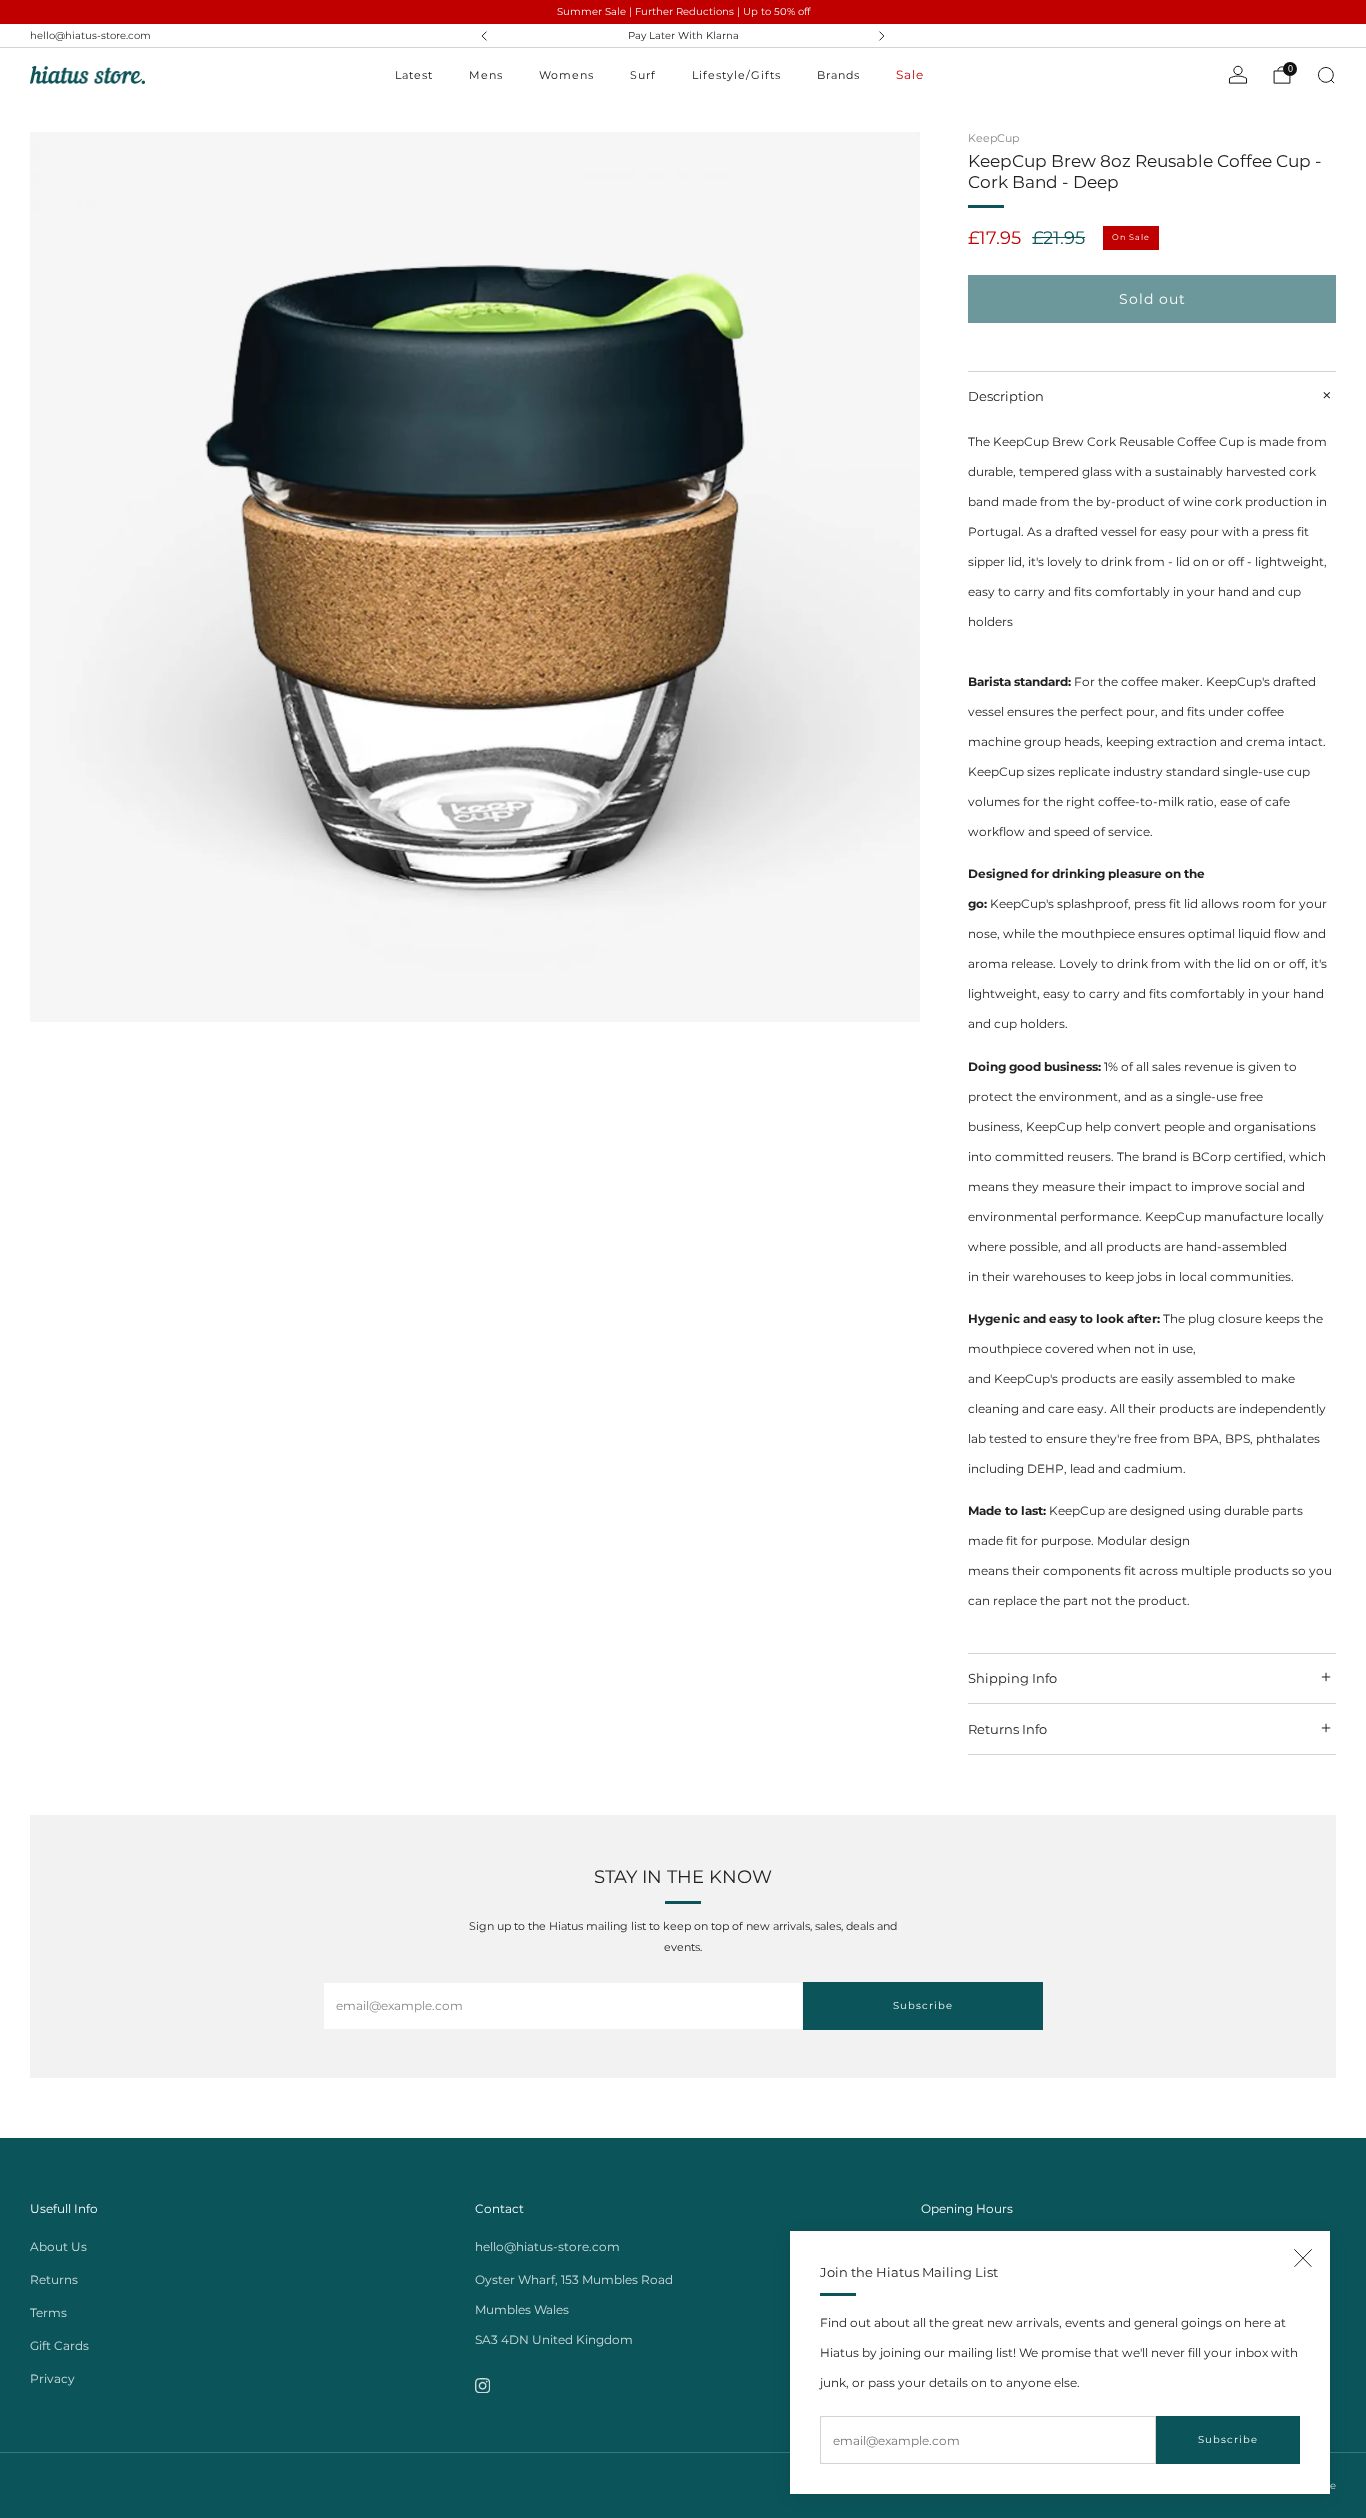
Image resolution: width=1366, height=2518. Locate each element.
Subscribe (1228, 2439)
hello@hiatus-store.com (90, 35)
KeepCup (993, 138)
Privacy (52, 2378)
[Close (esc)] (1303, 2258)
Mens (486, 75)
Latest (414, 75)
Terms (48, 2312)
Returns (54, 2279)
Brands (838, 75)
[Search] (1326, 75)
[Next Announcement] (882, 36)
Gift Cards (59, 2345)
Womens (566, 75)
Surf (643, 75)
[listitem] (683, 36)
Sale (910, 74)
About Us (58, 2246)
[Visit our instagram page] (482, 2385)
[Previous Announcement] (484, 36)
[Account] (1238, 75)
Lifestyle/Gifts (736, 75)
